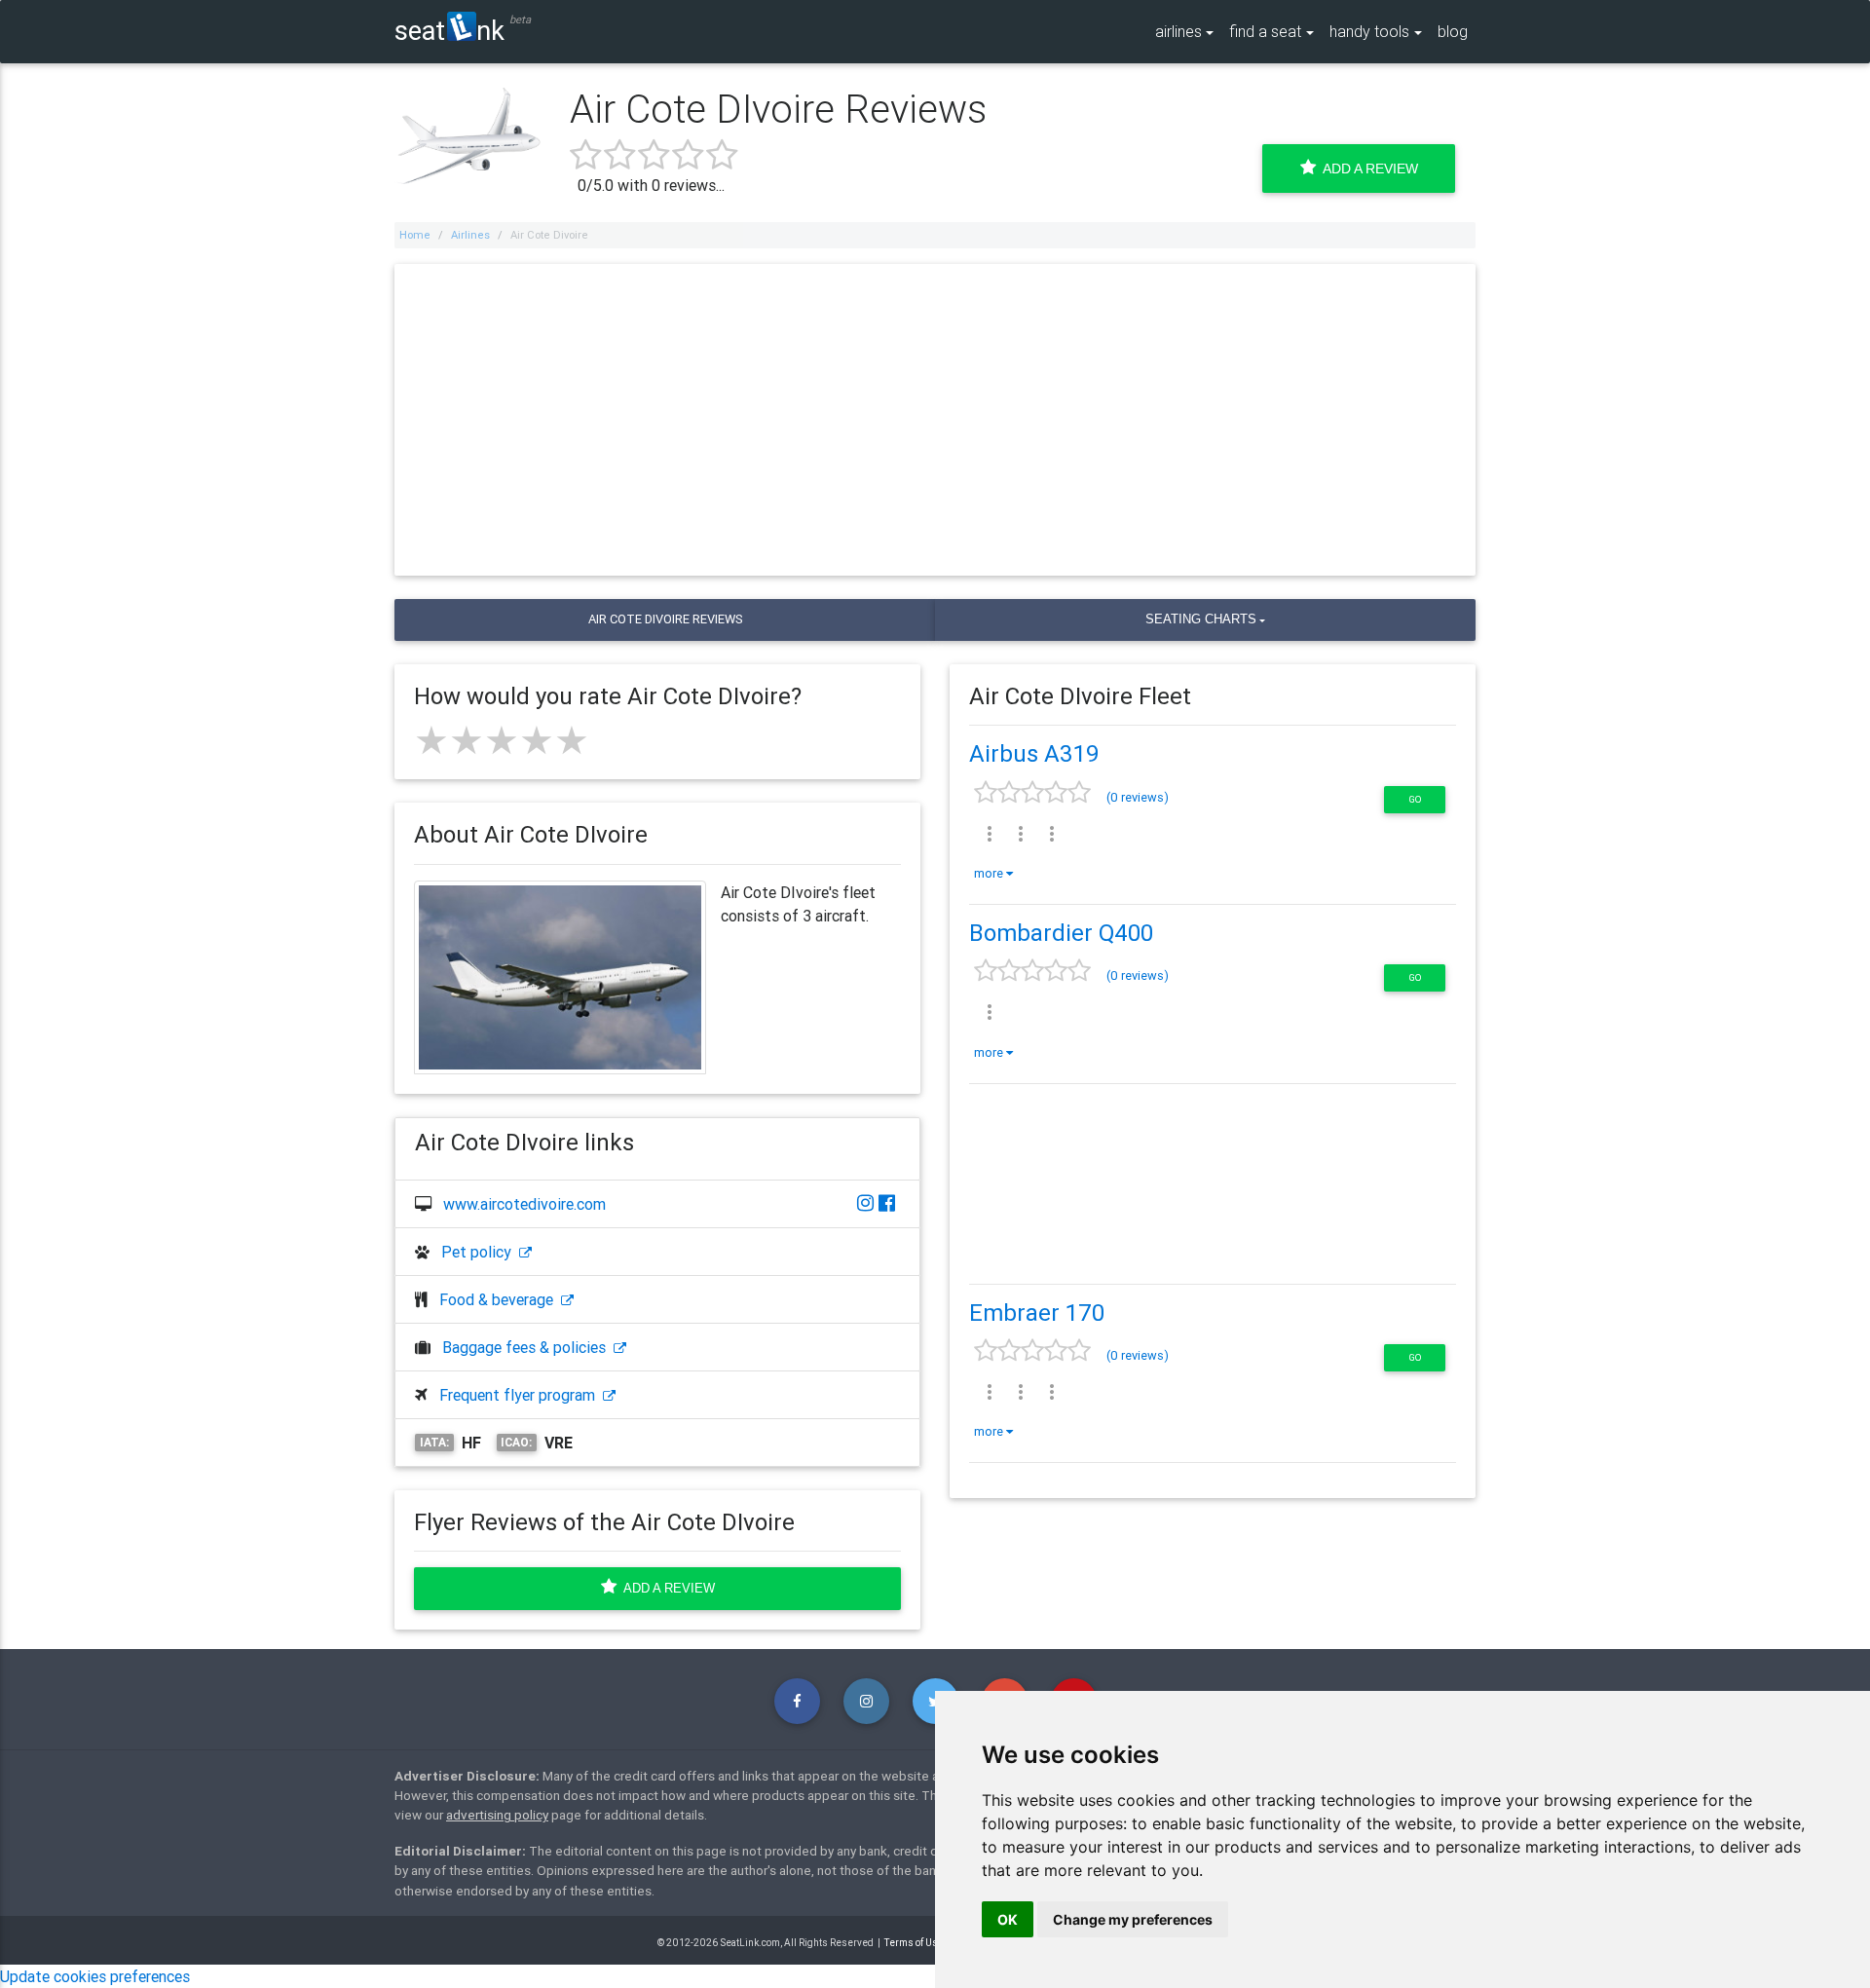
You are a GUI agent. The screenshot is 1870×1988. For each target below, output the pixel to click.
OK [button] (1008, 1919)
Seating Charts (1201, 619)
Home (415, 235)
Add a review (666, 1588)
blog (1453, 31)
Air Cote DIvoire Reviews (665, 619)
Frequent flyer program (521, 1395)
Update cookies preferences (95, 1976)
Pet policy (480, 1252)
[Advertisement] (935, 420)
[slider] (502, 740)
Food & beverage (500, 1299)
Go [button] (1415, 799)
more (990, 873)
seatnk (449, 30)
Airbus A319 (1034, 753)
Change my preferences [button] (1133, 1919)
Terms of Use (914, 1943)
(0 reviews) (1138, 797)
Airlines (470, 235)
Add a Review (1367, 169)
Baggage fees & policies (528, 1347)
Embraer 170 (1037, 1313)
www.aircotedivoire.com (524, 1204)
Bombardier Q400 (1061, 933)
